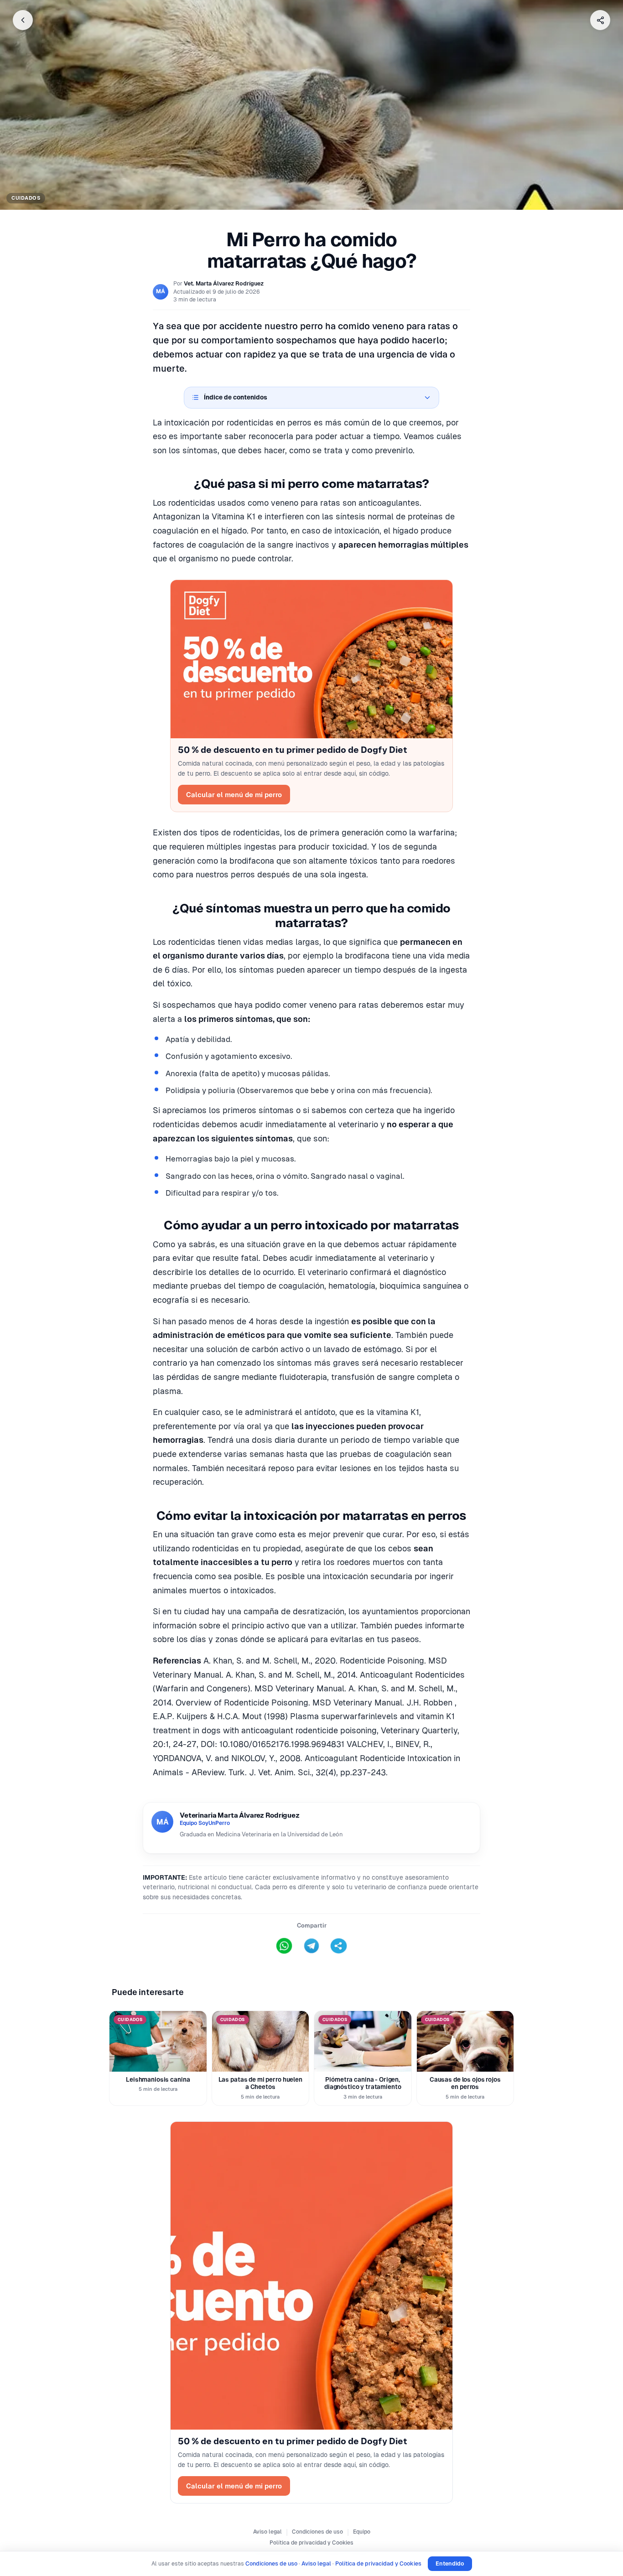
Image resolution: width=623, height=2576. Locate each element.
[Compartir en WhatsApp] (284, 1946)
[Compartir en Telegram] (311, 1946)
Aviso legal (267, 2532)
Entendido (450, 2563)
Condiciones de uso (317, 2532)
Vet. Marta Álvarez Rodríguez (224, 283)
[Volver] (23, 20)
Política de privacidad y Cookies (311, 2543)
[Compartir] (600, 20)
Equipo (362, 2532)
